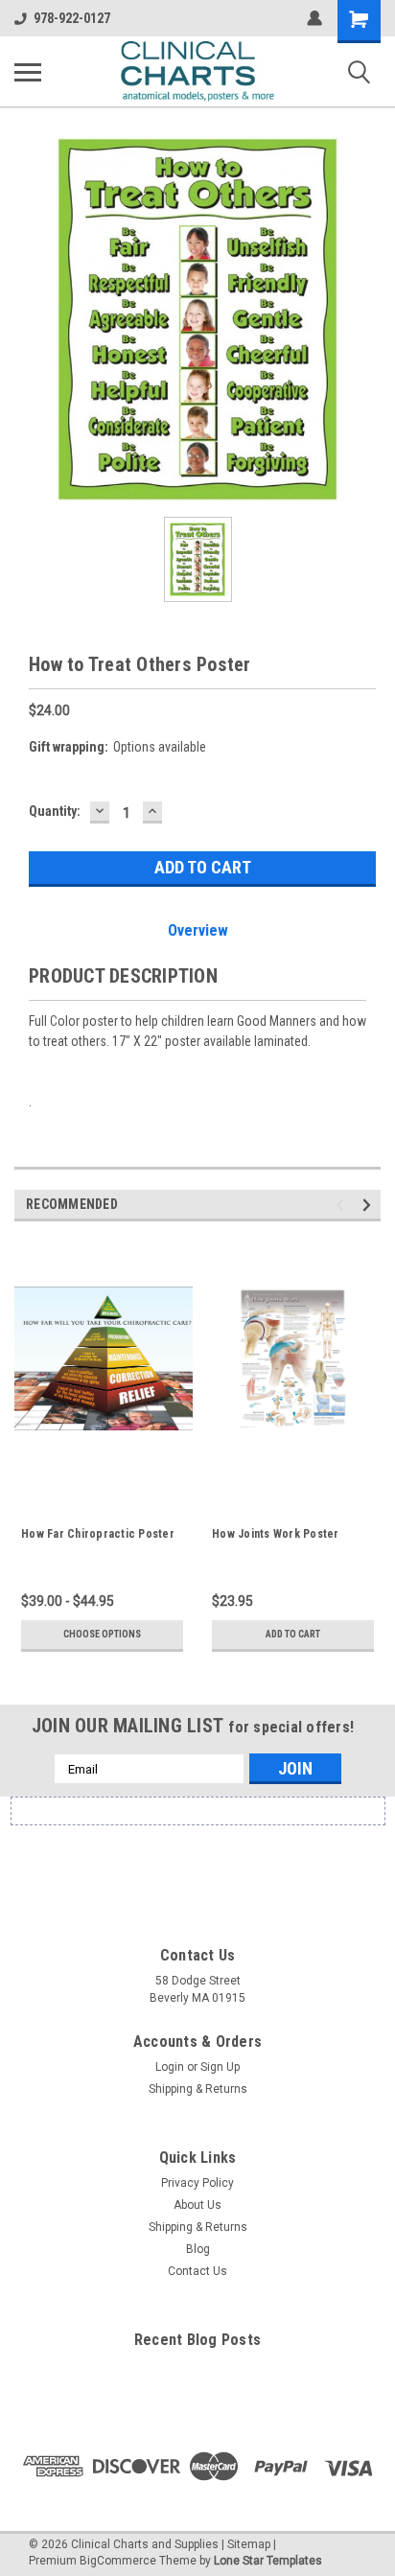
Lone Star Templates (268, 2561)
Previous (343, 1206)
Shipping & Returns (198, 2089)
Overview (198, 930)
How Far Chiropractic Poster (98, 1534)
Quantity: (55, 811)
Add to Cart (293, 1634)
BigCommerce (118, 2561)
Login (170, 2067)
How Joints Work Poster (276, 1534)
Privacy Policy (197, 2183)
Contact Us (197, 2271)
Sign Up (220, 2067)
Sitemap (249, 2544)
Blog (198, 2249)
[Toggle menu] (28, 72)
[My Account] (314, 18)
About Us (197, 2205)
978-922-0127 (72, 18)
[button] (197, 1860)
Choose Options (102, 1634)
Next (370, 1206)
